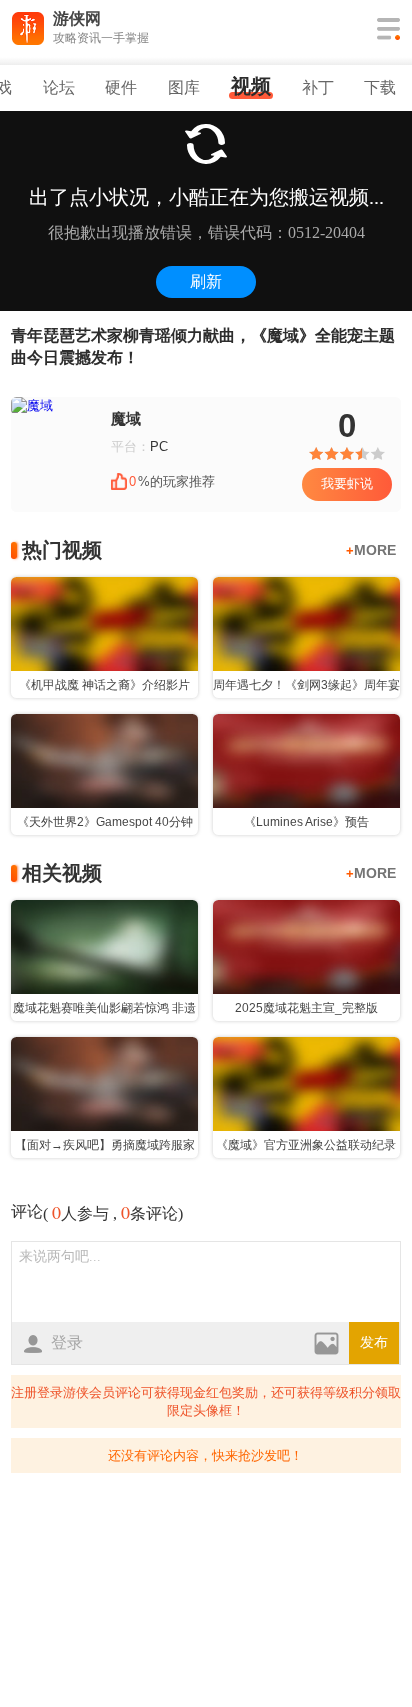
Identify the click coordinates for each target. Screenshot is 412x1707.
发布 (374, 1342)
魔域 (126, 418)
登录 (67, 1342)
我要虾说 (347, 483)
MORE (371, 550)
